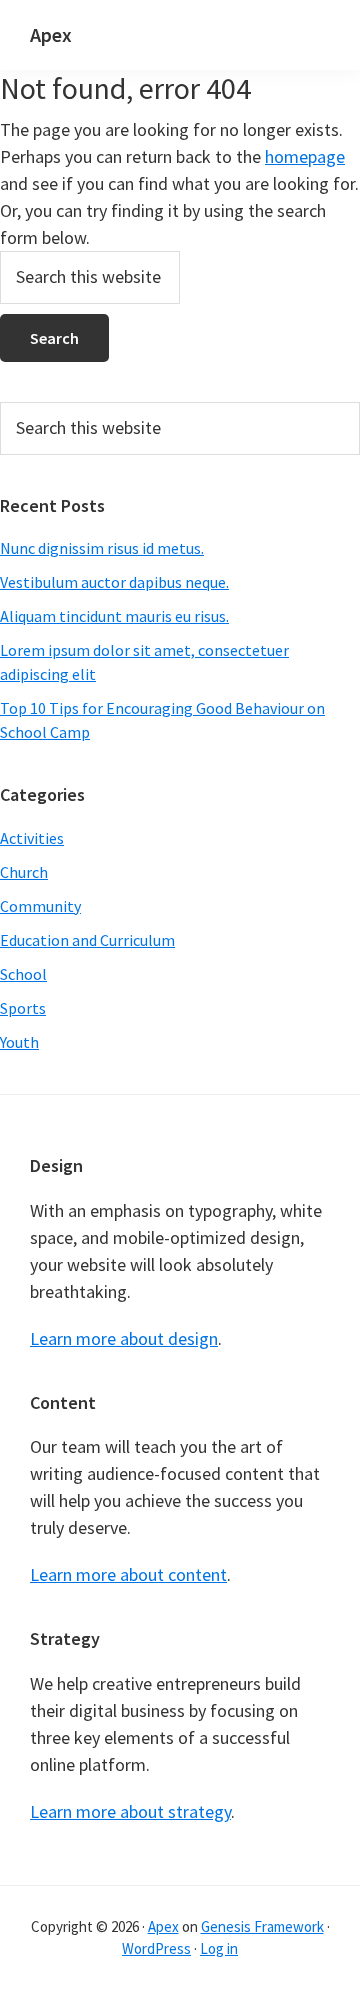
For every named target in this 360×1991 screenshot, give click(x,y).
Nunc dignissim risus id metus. (102, 548)
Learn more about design (124, 1338)
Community (40, 906)
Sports (23, 1008)
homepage (305, 156)
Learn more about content (128, 1574)
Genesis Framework (262, 1926)
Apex (51, 34)
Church (24, 872)
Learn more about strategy (130, 1811)
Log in (219, 1948)
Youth (19, 1042)
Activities (32, 838)
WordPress (156, 1948)
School (23, 974)
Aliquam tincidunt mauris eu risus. (114, 616)
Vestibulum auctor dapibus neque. (114, 582)
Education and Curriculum (87, 940)
